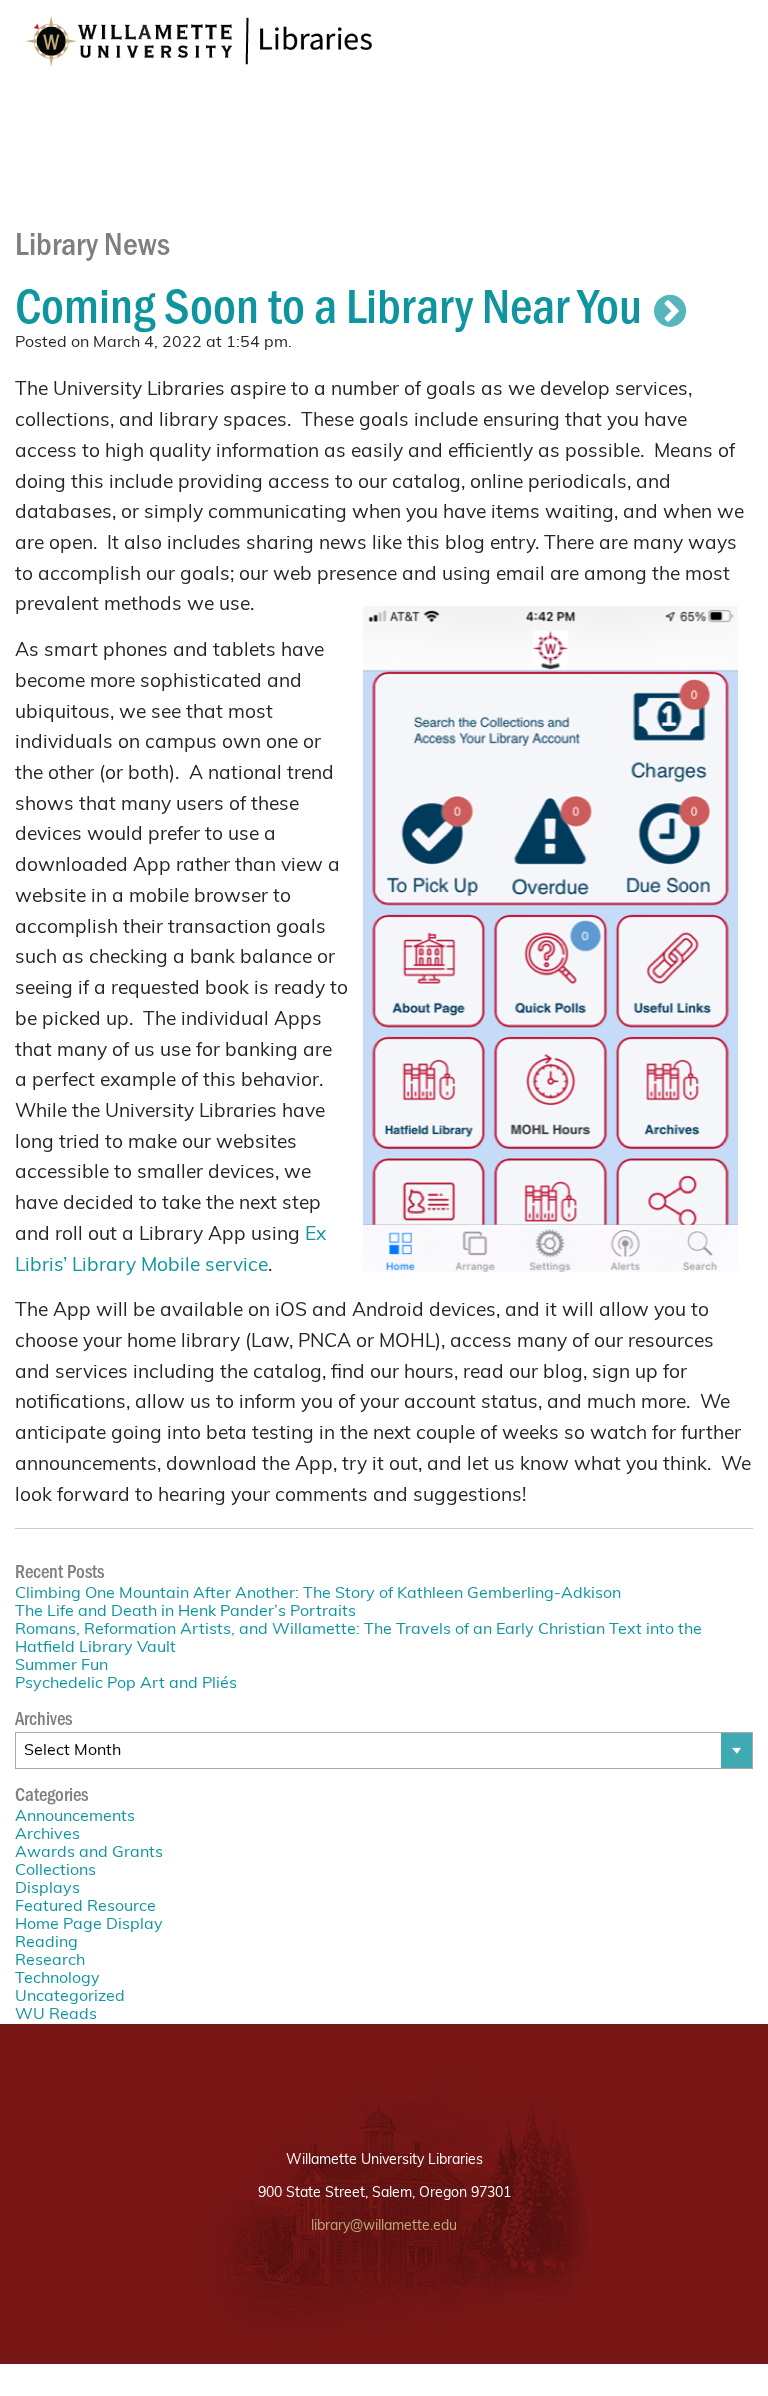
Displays (47, 1889)
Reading (46, 1943)
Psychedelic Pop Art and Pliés (126, 1684)
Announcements (75, 1817)
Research (50, 1961)
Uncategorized (70, 1997)
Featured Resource (85, 1907)
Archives (47, 1835)
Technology (57, 1979)
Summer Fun (61, 1666)
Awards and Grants (89, 1853)
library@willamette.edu (384, 2226)
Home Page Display (89, 1925)
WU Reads (56, 2015)
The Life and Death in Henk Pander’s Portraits (185, 1612)
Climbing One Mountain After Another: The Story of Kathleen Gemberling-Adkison (318, 1594)
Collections (55, 1871)
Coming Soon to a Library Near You (328, 303)
